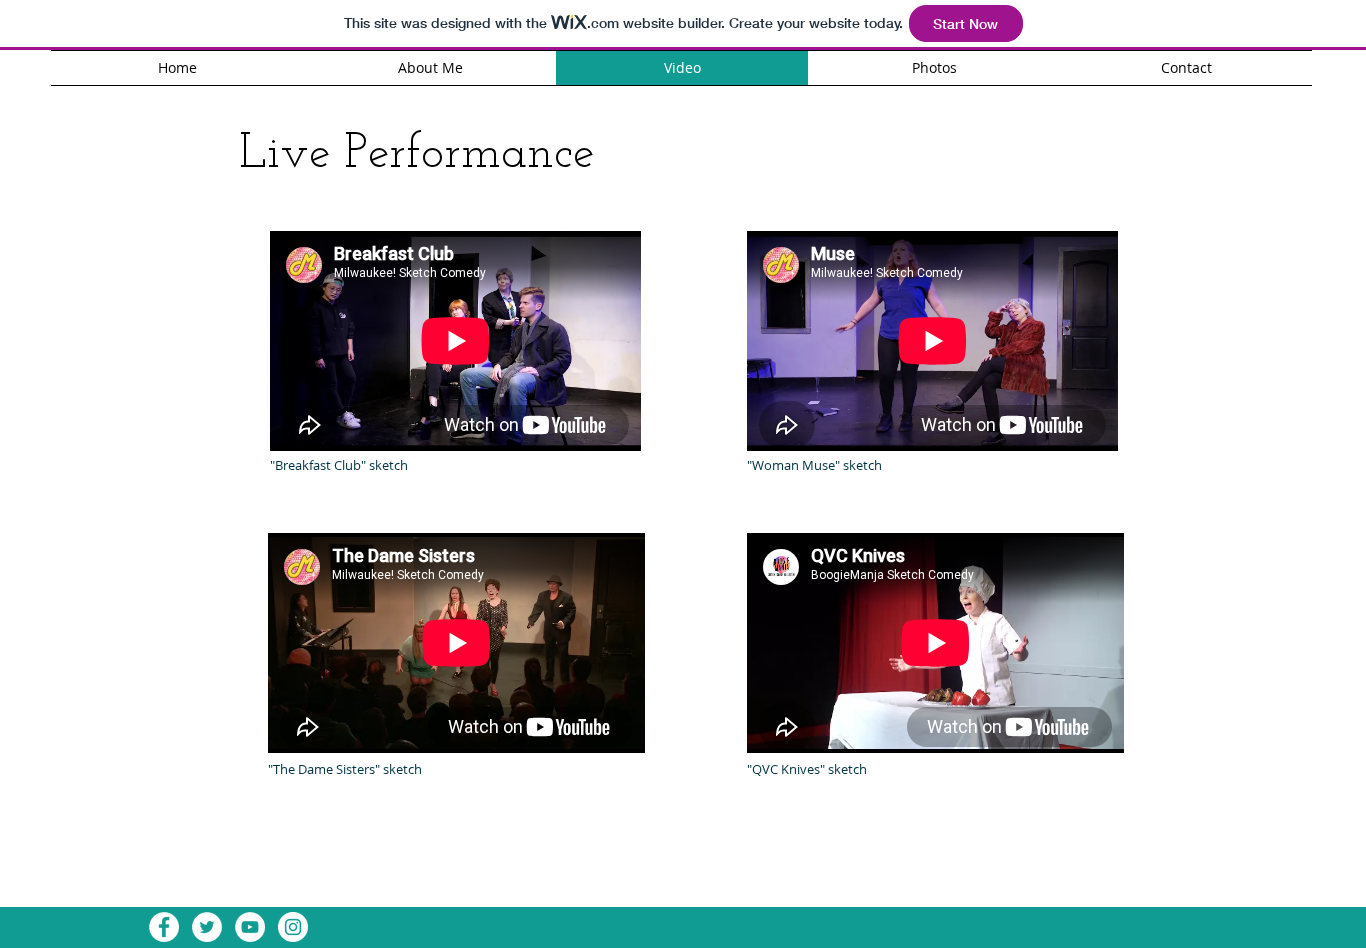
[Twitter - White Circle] (207, 927)
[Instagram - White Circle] (293, 927)
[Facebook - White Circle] (164, 927)
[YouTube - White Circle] (250, 927)
